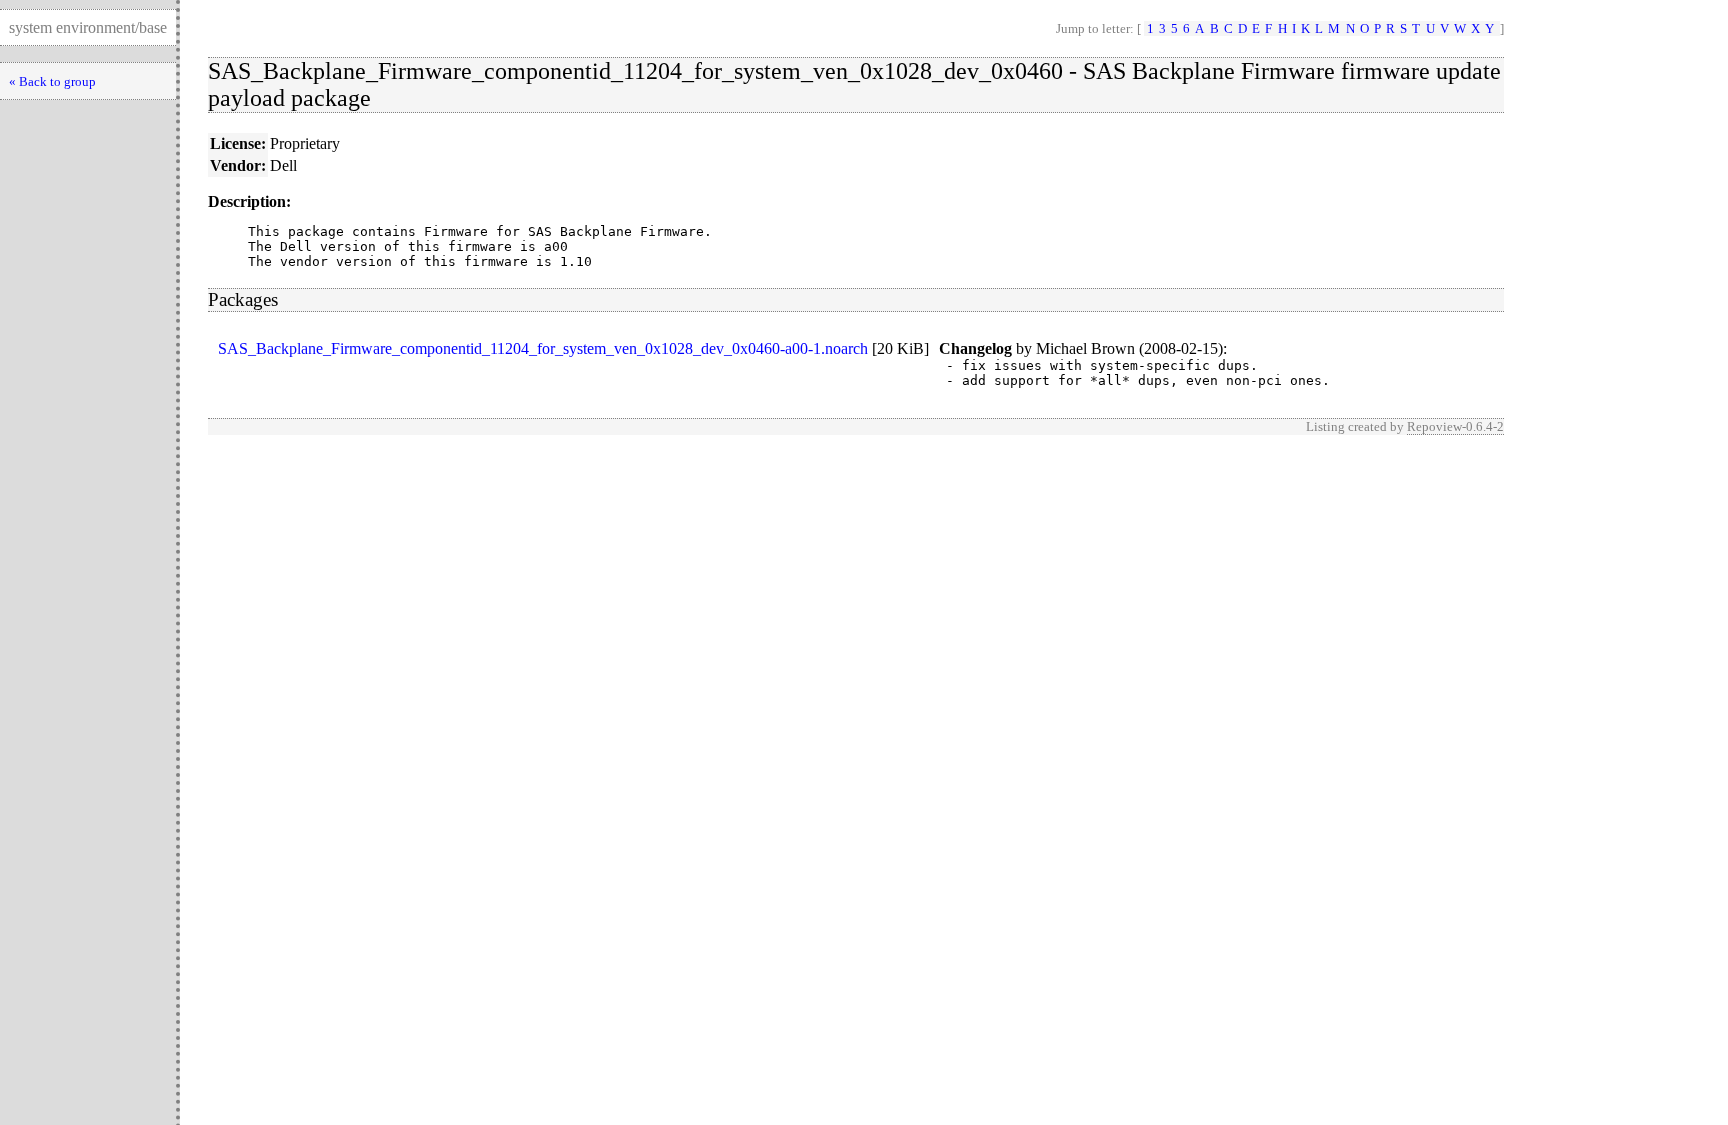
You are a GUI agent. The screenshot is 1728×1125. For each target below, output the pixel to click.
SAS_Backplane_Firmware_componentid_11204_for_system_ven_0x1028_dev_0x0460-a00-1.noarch (543, 348)
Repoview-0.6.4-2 (1455, 426)
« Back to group (52, 81)
